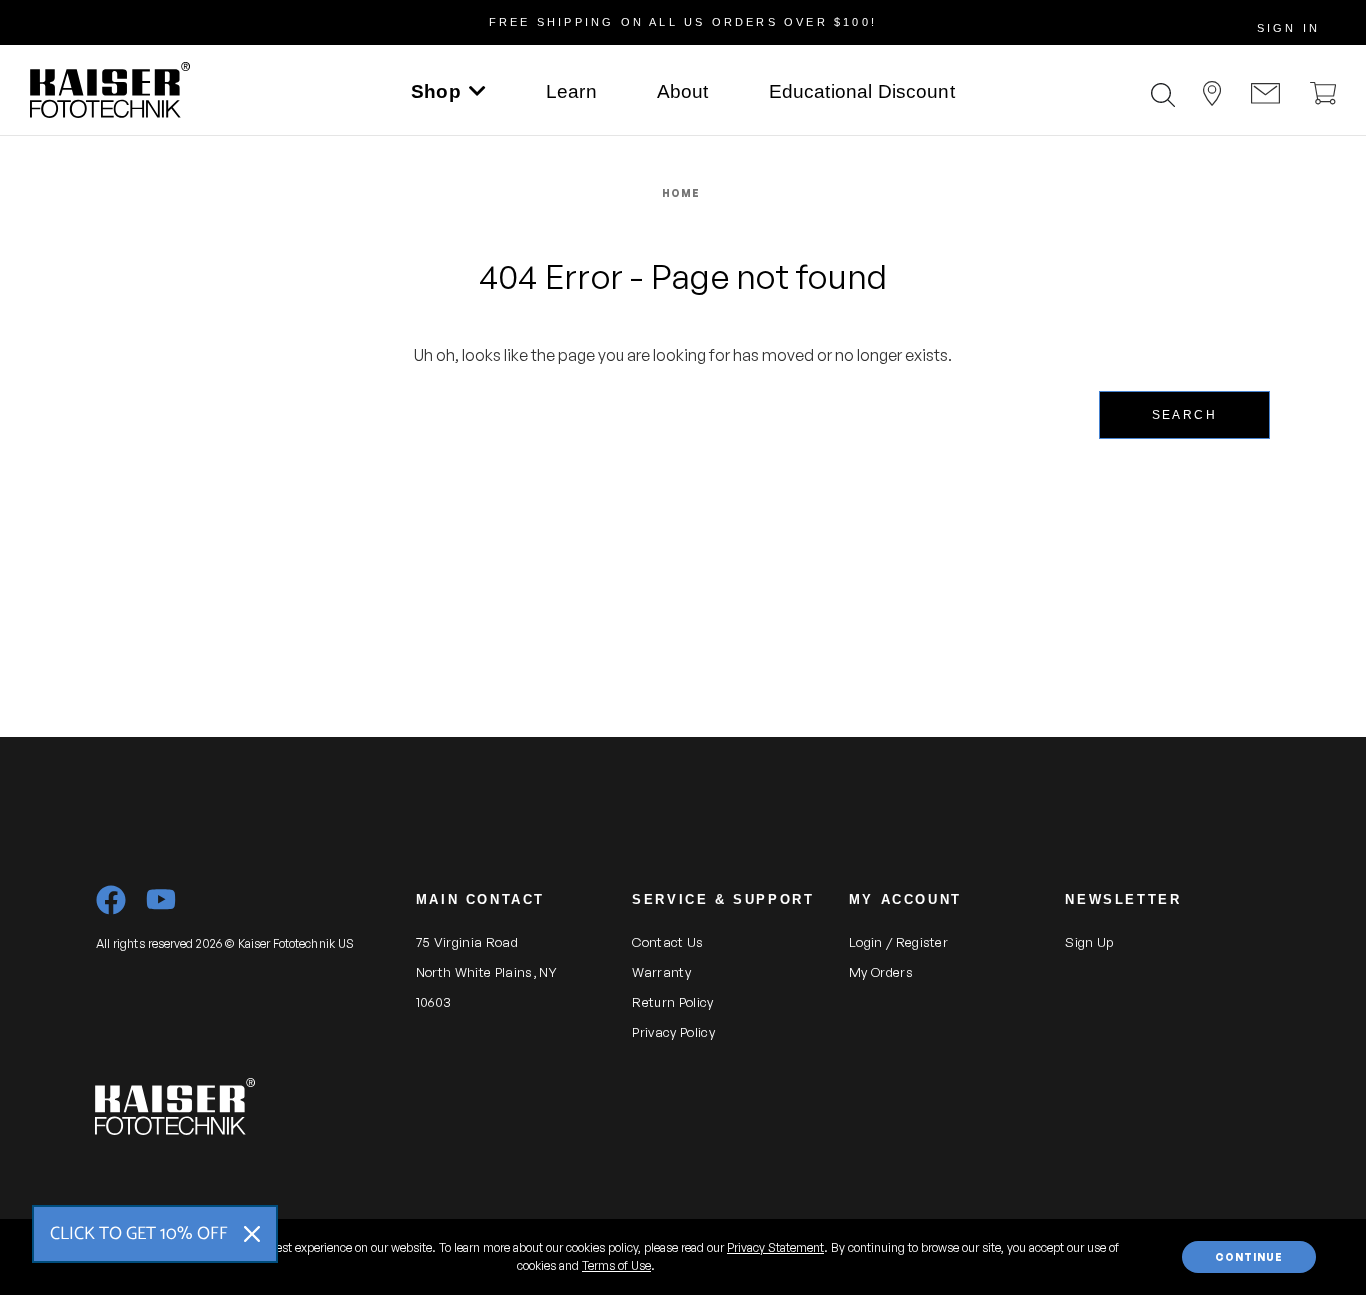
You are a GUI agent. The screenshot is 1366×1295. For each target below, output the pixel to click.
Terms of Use (616, 1265)
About (683, 91)
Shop (436, 91)
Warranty (661, 972)
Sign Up (1089, 942)
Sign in (1288, 28)
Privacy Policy (673, 1032)
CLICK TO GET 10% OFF (139, 1234)
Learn (571, 91)
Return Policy (672, 1002)
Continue (1249, 1257)
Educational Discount (862, 91)
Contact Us (667, 942)
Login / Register (898, 942)
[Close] (252, 1234)
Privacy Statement (775, 1247)
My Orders (881, 972)
